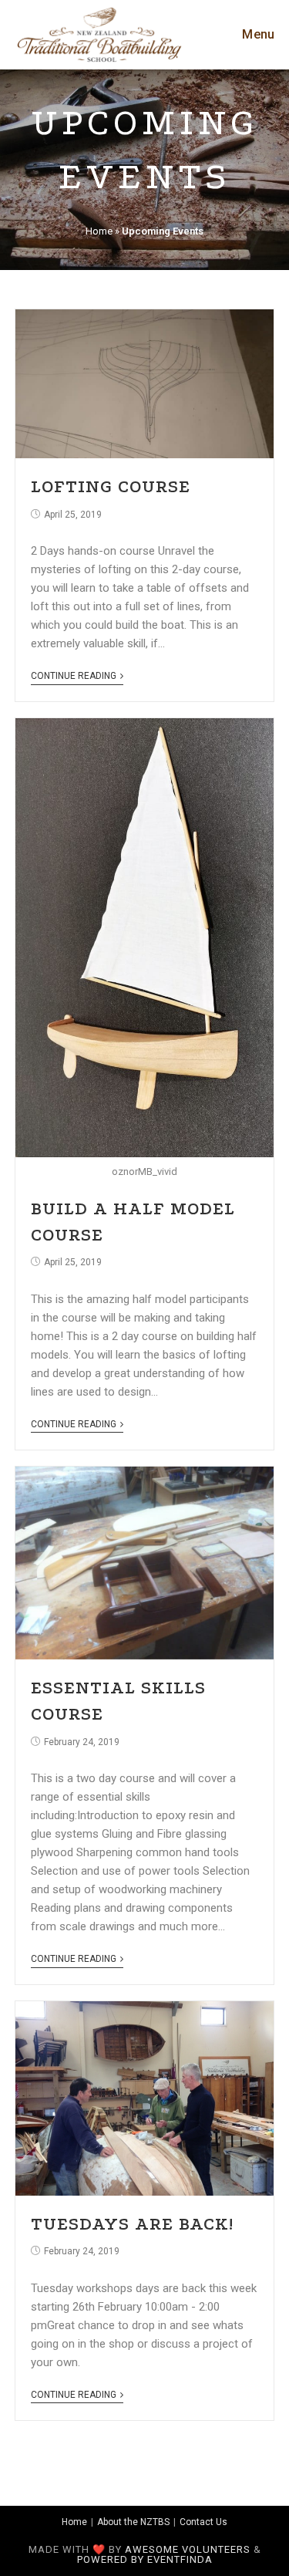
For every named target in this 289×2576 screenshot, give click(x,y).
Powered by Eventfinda (145, 2559)
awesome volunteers (188, 2549)
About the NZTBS (133, 2522)
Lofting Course (111, 486)
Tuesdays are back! (132, 2224)
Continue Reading (74, 676)
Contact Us (203, 2522)
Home (99, 231)
